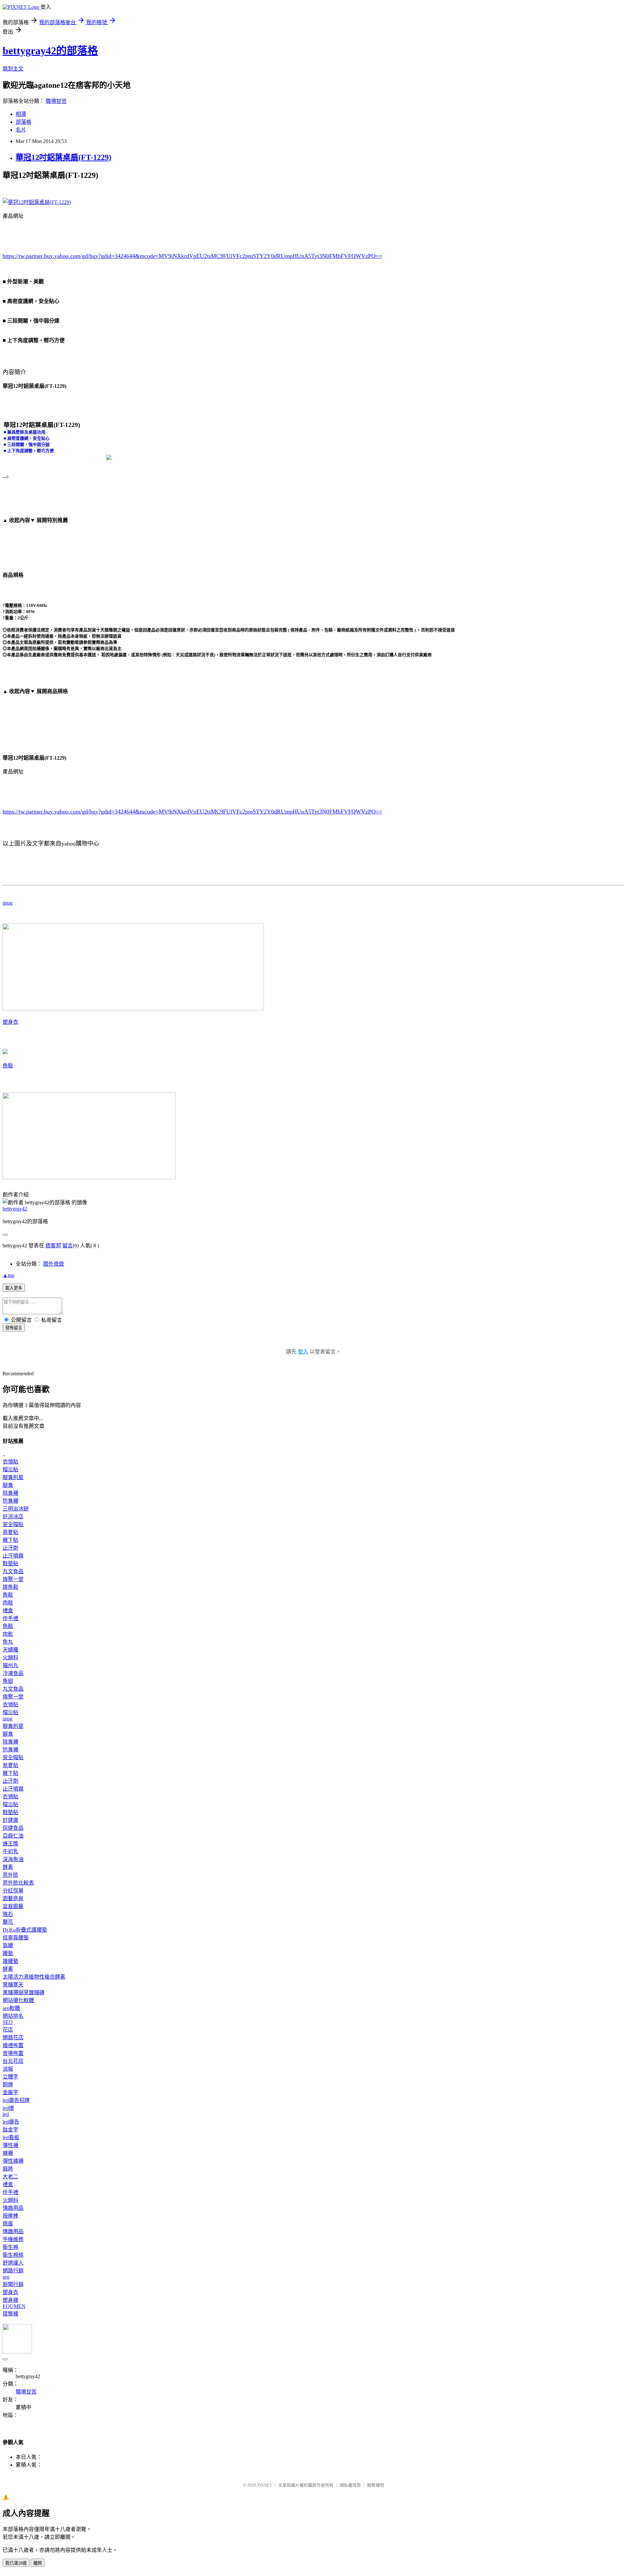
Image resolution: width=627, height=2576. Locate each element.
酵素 (8, 1867)
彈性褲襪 (13, 2161)
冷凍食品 (13, 1673)
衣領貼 (10, 1462)
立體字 (10, 2077)
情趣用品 (13, 2208)
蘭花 (8, 1922)
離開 (38, 2563)
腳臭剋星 (13, 1477)
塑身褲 (10, 2300)
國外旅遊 (54, 1264)
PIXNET (265, 2485)
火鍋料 (10, 1658)
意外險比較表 (18, 1883)
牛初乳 (10, 1851)
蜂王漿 (10, 1844)
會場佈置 (13, 2053)
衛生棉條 (13, 2255)
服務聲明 (376, 2485)
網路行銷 (13, 2271)
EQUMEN (14, 2306)
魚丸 (8, 1642)
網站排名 (13, 2016)
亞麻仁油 (13, 1836)
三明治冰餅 (16, 1509)
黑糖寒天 (13, 1985)
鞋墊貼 (10, 1564)
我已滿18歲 (16, 2563)
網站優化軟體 (18, 2000)
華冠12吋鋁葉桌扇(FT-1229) (64, 157)
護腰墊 (10, 1961)
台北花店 (13, 2061)
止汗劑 (10, 1548)
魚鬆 (8, 1066)
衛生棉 (10, 2247)
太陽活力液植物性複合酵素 (34, 1977)
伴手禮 (10, 1618)
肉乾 (8, 1634)
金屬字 (10, 2092)
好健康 (10, 1820)
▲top (8, 1275)
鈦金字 (10, 2130)
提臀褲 (10, 2314)
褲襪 (8, 2153)
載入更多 (14, 1288)
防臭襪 (10, 1501)
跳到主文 (13, 69)
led (6, 2114)
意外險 (10, 1875)
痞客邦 (53, 1246)
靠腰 (8, 1945)
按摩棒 (10, 2216)
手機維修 (13, 2239)
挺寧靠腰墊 (16, 1938)
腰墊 (8, 1953)
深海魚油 (13, 1859)
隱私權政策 (350, 2485)
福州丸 (10, 1665)
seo (6, 2277)
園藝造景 (13, 1898)
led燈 (8, 2108)
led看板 (11, 2137)
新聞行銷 (13, 2284)
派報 (8, 2069)
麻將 (8, 2169)
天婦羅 (10, 1650)
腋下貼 (10, 1540)
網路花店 (13, 2038)
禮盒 (8, 1611)
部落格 (24, 122)
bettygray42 (15, 1209)
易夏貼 (10, 1532)
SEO (8, 2022)
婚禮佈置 (13, 2045)
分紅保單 (13, 1891)
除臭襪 (10, 1493)
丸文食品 (13, 1571)
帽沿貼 (10, 1470)
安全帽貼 (13, 1524)
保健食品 (13, 1828)
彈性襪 (10, 2145)
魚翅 (8, 1681)
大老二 (10, 2177)
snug (8, 903)
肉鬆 (8, 1603)
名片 (21, 130)
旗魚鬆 (10, 1587)
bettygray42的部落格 (50, 51)
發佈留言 (14, 1328)
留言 (68, 1246)
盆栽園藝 (13, 1906)
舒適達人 (13, 2263)
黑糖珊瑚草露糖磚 (24, 1992)
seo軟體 (11, 2008)
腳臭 (8, 1485)
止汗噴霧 (13, 1556)
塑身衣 (10, 1022)
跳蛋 (8, 2224)
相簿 (21, 114)
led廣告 (11, 2122)
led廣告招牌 (16, 2100)
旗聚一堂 (13, 1579)
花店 (8, 2030)
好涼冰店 (13, 1517)
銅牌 (8, 2085)
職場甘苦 (56, 101)
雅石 (8, 1914)
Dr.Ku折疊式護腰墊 (25, 1930)
